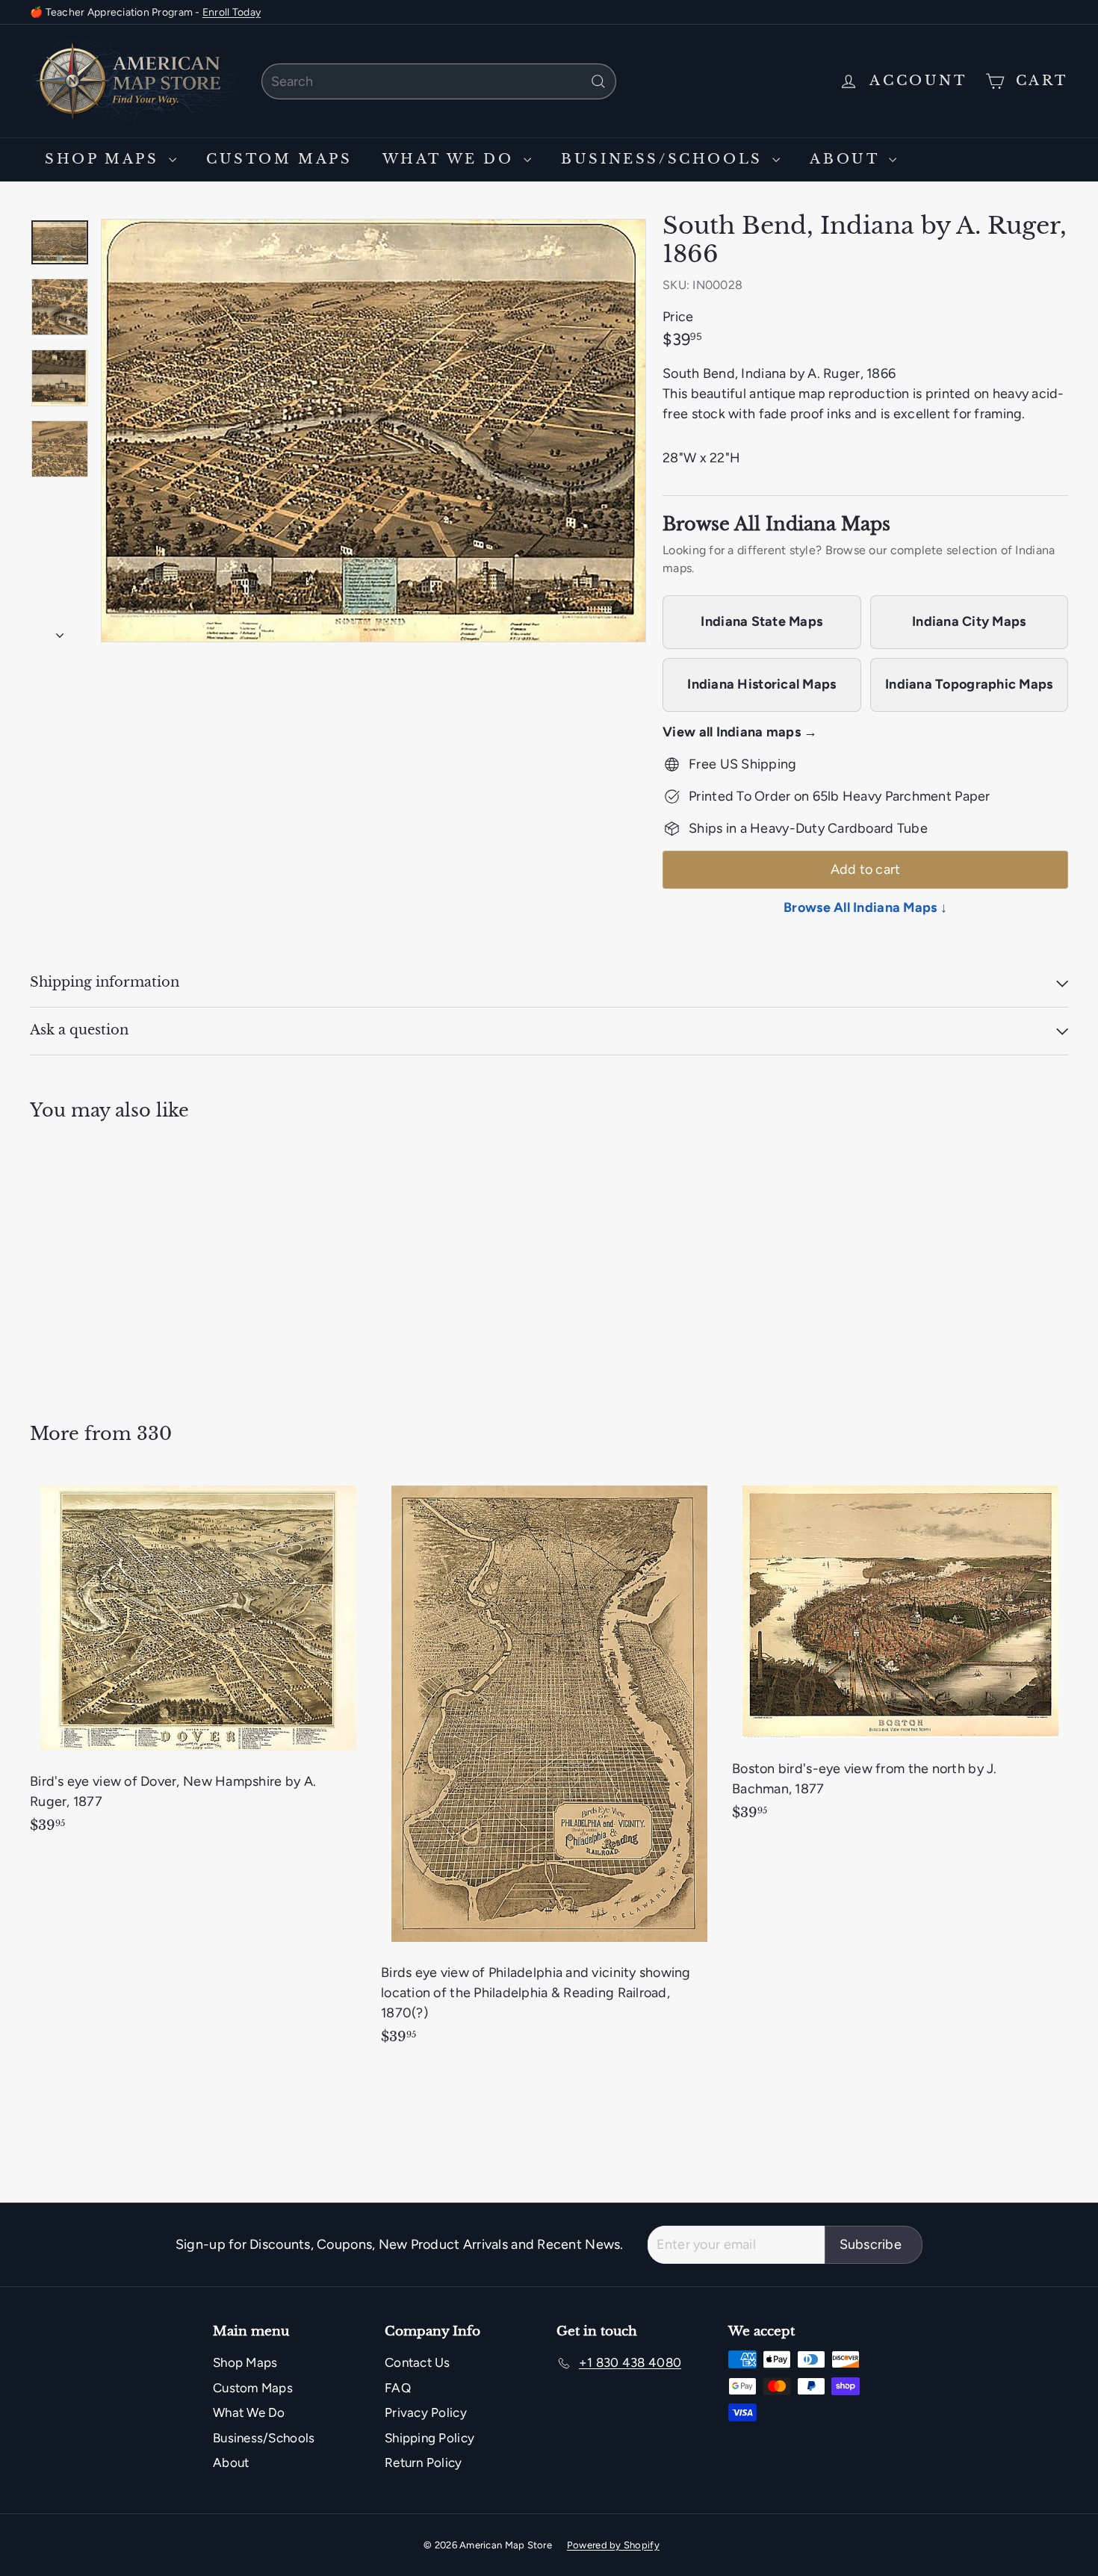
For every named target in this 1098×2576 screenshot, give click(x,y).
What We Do (452, 159)
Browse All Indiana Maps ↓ (865, 907)
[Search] (598, 81)
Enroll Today (232, 12)
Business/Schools (665, 159)
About (847, 159)
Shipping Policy (429, 2438)
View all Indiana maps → (740, 732)
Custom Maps (279, 159)
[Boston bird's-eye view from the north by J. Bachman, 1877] (900, 1656)
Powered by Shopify (613, 2545)
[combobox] (439, 81)
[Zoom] (373, 431)
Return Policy (424, 2462)
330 (154, 1434)
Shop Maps (105, 159)
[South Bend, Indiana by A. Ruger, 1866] (110, 1261)
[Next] (60, 631)
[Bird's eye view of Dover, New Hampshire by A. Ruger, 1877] (198, 1662)
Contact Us (418, 2362)
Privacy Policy (426, 2412)
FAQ (398, 2388)
